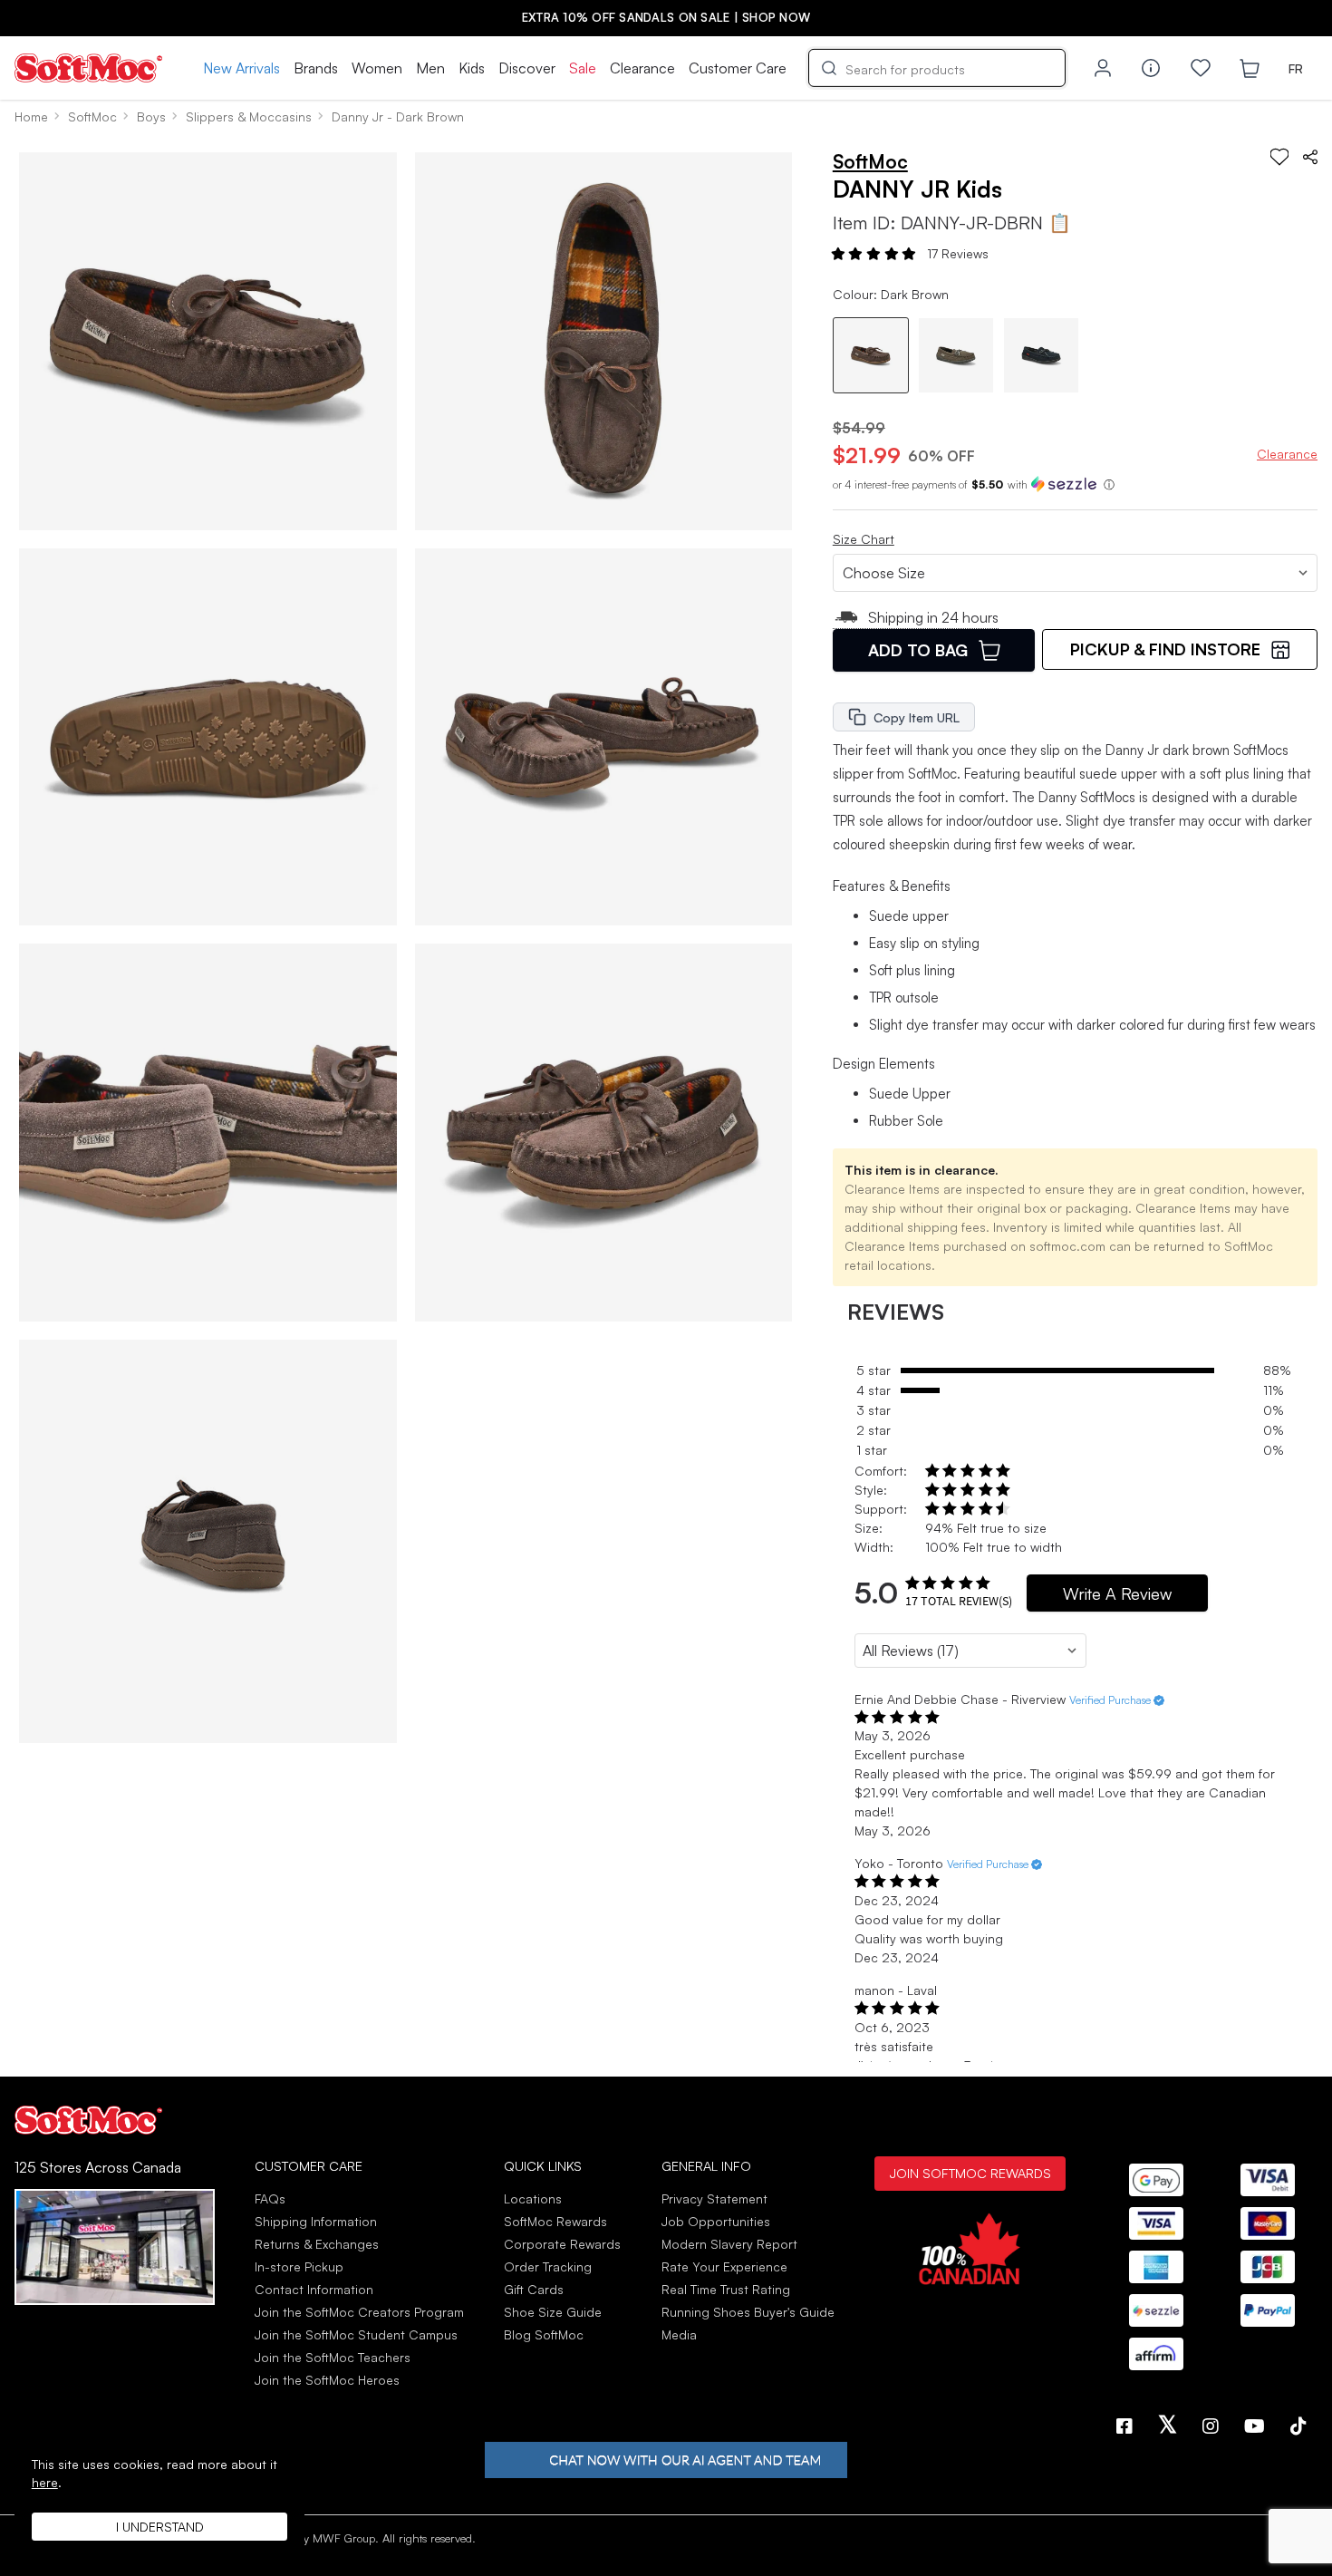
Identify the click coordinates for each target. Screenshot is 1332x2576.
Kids (472, 68)
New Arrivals (241, 68)
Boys (151, 116)
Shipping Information (316, 2221)
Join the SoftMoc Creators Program (359, 2312)
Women (377, 68)
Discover (527, 68)
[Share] (1310, 157)
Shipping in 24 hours (933, 617)
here (45, 2482)
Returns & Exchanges (317, 2244)
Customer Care (738, 68)
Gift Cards (534, 2289)
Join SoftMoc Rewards (970, 2173)
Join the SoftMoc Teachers (333, 2357)
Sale (583, 68)
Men (430, 68)
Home (31, 116)
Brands (316, 68)
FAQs (270, 2198)
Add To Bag (918, 650)
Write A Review (1117, 1593)
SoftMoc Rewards (555, 2221)
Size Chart (864, 539)
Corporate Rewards (562, 2244)
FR (1296, 68)
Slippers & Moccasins (249, 116)
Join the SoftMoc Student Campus (356, 2334)
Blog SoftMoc (544, 2334)
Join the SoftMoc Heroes (327, 2380)
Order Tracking (548, 2266)
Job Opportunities (716, 2221)
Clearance (642, 68)
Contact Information (314, 2289)
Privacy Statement (714, 2198)
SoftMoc (92, 116)
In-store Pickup (299, 2266)
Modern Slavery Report (729, 2244)
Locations (533, 2198)
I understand (160, 2527)
